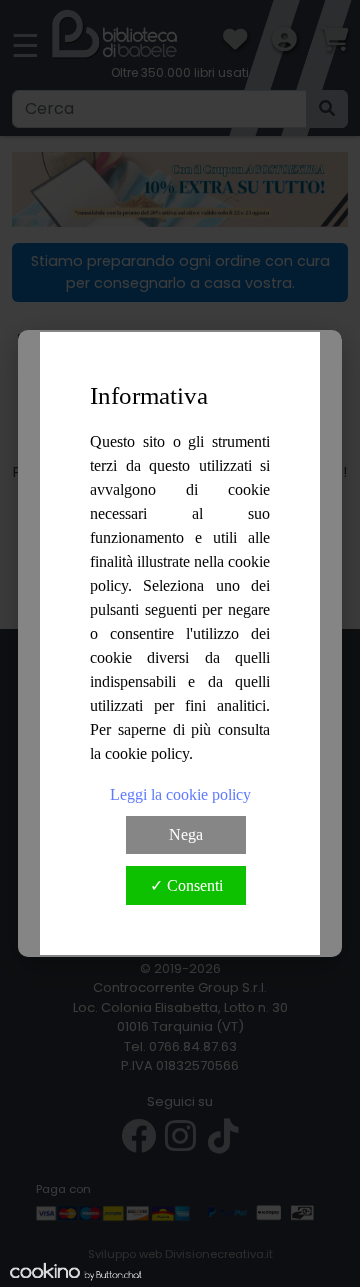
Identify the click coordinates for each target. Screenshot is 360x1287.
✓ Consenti (186, 885)
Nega (186, 834)
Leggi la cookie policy (180, 794)
